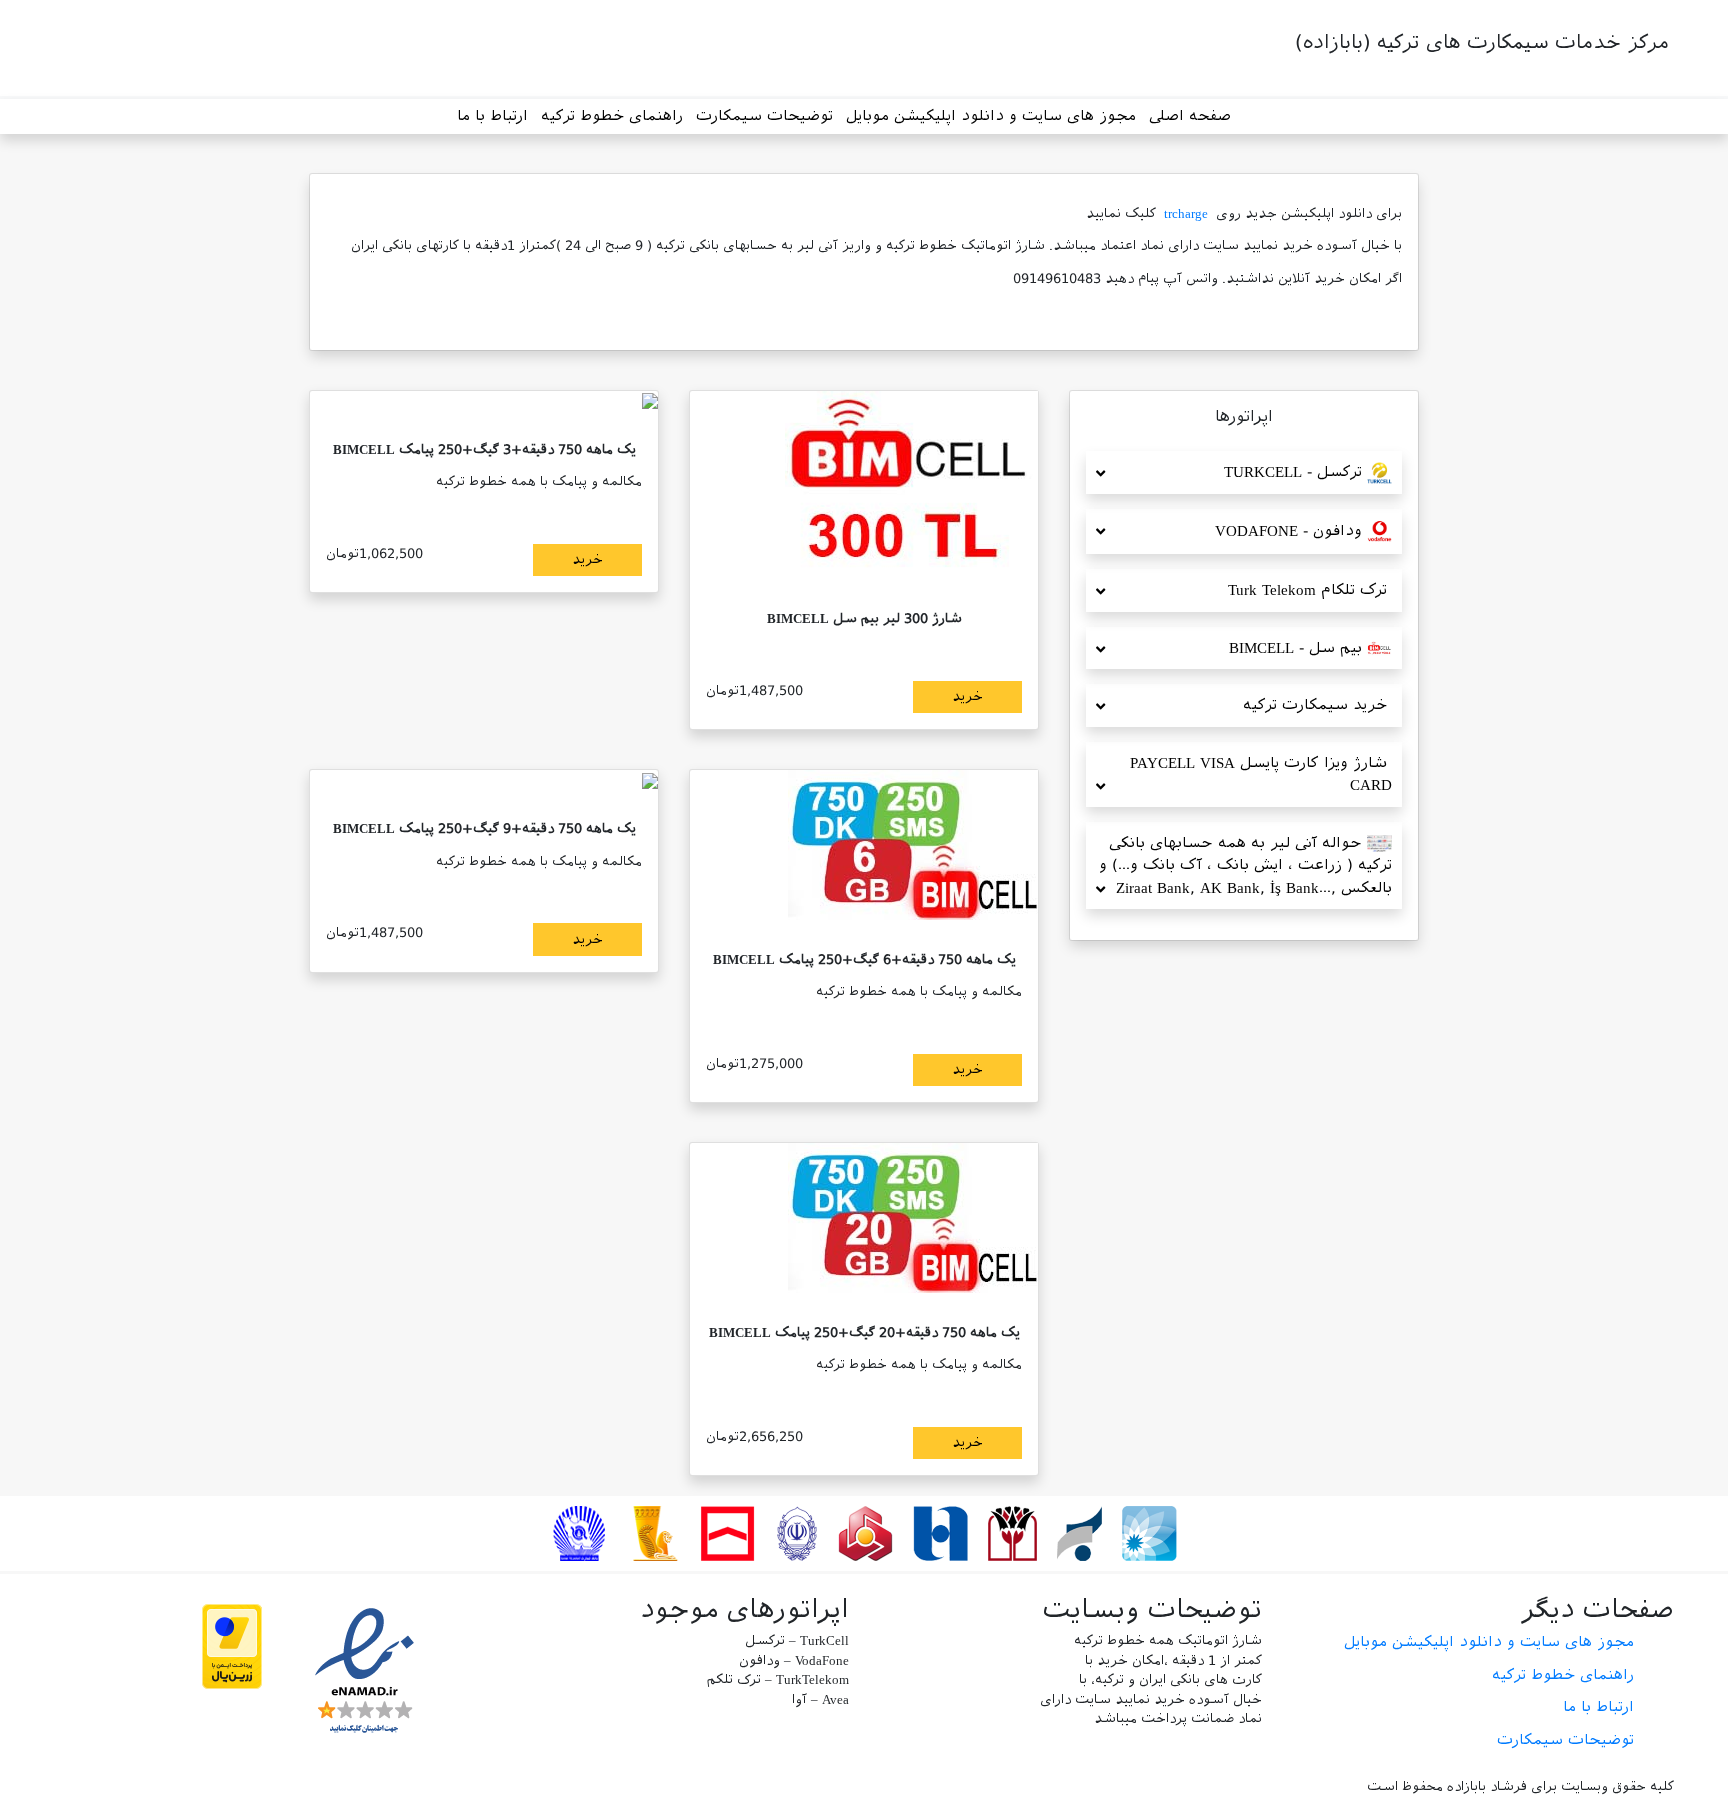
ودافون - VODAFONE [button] (1291, 531)
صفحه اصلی (1190, 116)
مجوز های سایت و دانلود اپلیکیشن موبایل (991, 116)
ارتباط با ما (492, 116)
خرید (967, 696)
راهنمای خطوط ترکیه (612, 116)
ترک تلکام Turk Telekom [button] (1310, 590)
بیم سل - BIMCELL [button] (1298, 648)
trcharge (1186, 213)
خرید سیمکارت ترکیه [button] (1317, 705)
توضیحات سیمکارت (764, 116)
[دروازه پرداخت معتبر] (232, 1645)
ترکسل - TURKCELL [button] (1295, 472)
